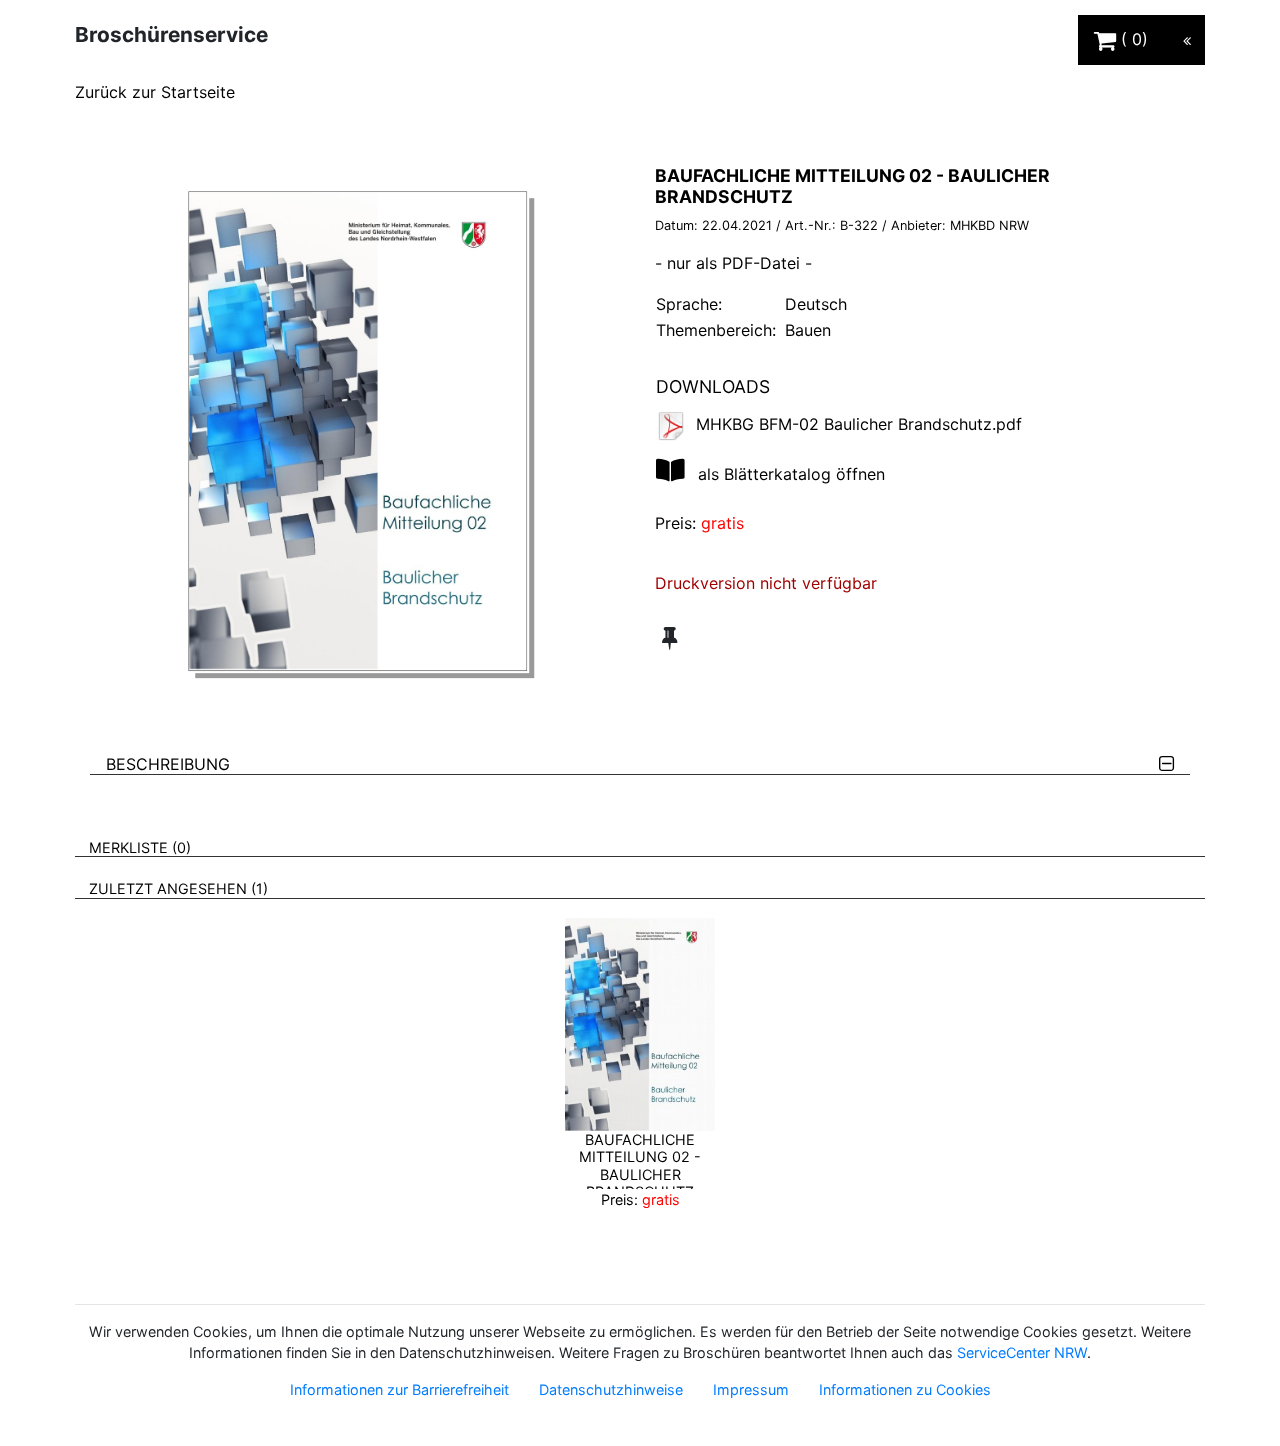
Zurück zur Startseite (155, 92)
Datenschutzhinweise (611, 1389)
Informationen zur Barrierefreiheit (399, 1389)
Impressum (751, 1389)
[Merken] (669, 638)
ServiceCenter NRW (1022, 1352)
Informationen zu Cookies (905, 1389)
